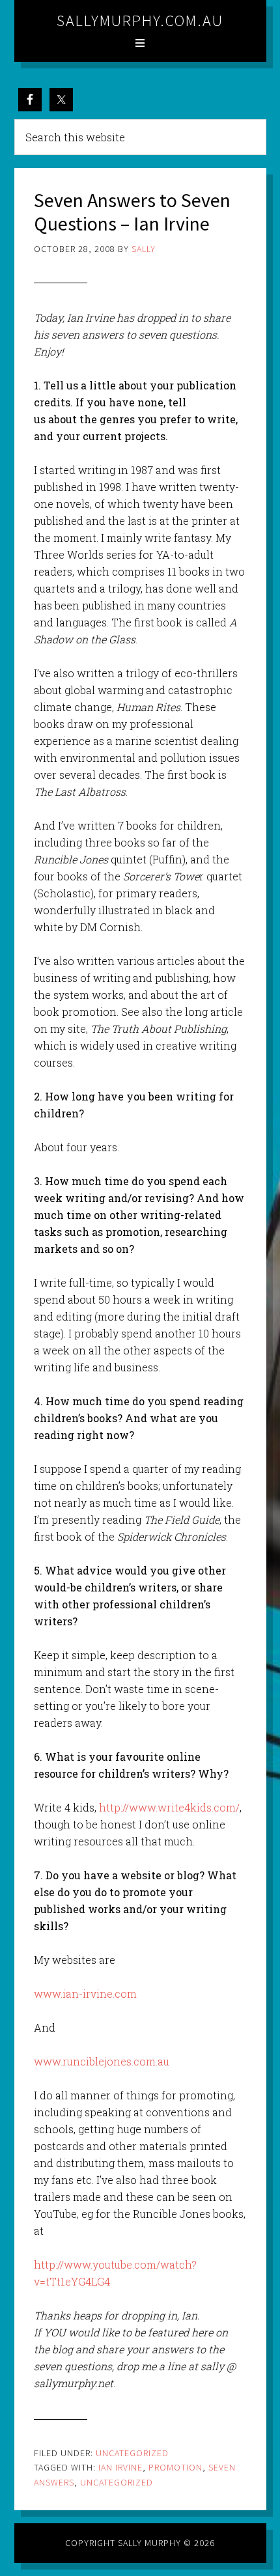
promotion (175, 2467)
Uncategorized (132, 2453)
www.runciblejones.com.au (102, 2061)
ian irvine (120, 2467)
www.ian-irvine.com (85, 1994)
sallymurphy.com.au (140, 21)
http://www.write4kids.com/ (169, 1807)
